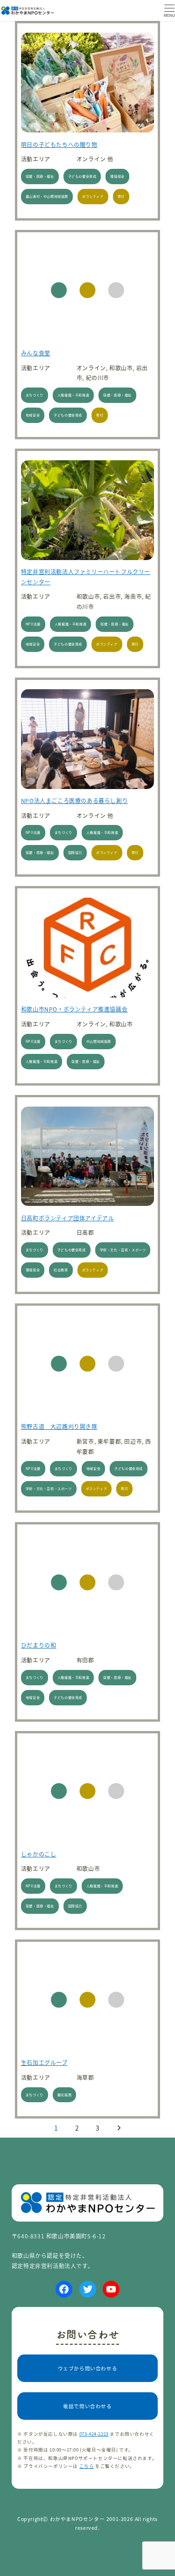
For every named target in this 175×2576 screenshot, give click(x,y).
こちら (87, 2466)
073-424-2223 (94, 2434)
